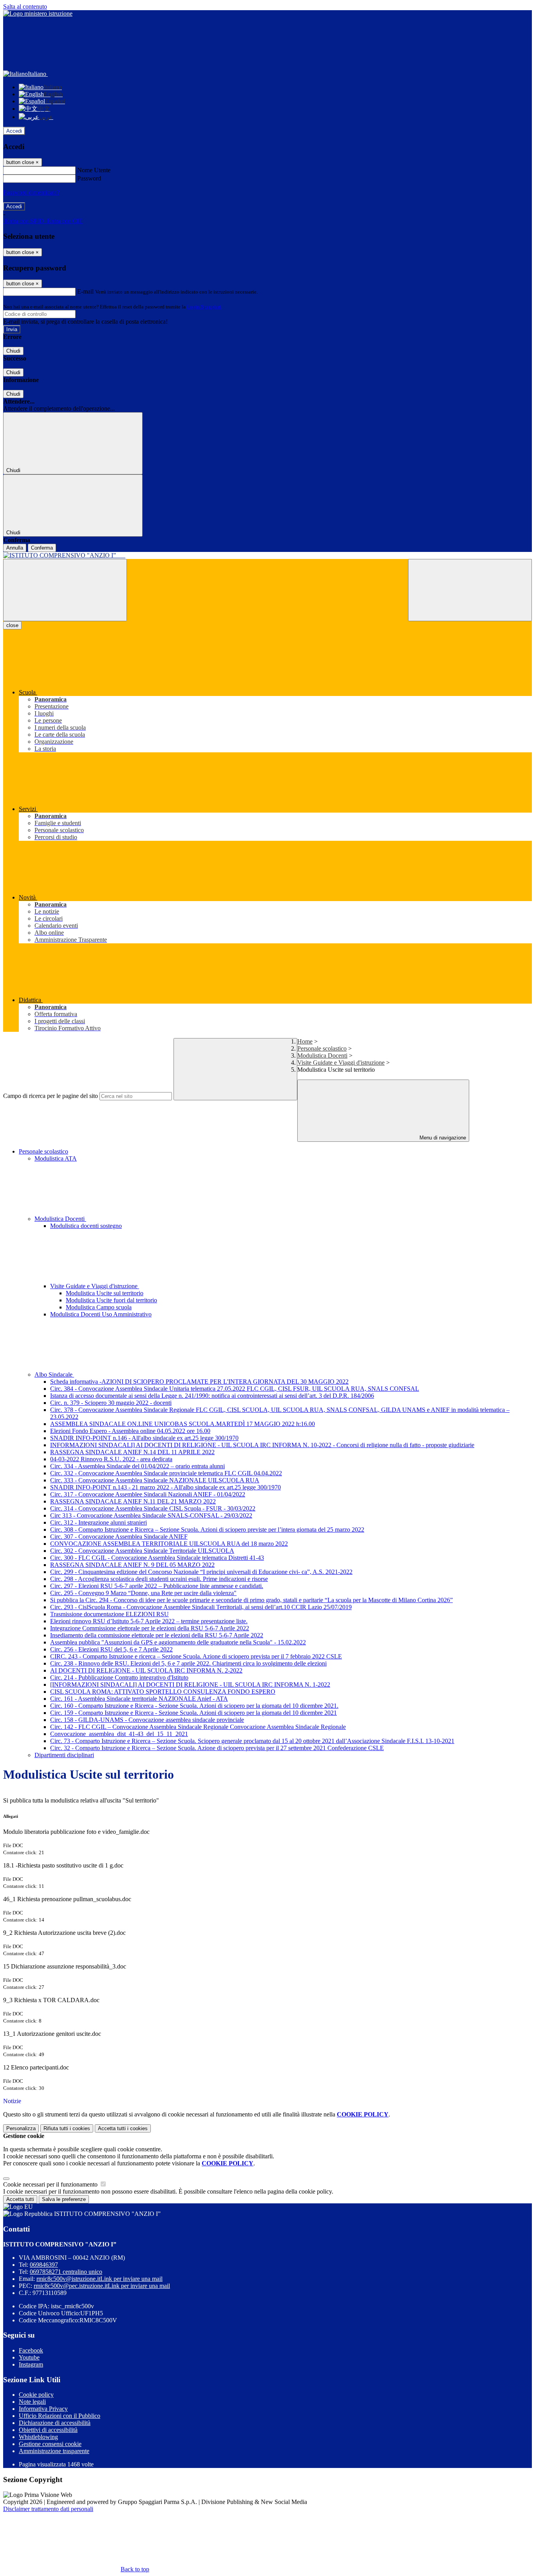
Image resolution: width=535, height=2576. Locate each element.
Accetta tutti (123, 2128)
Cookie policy (36, 2395)
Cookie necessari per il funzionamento (51, 2184)
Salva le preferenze (64, 2199)
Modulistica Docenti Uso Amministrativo (101, 1314)
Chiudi (13, 351)
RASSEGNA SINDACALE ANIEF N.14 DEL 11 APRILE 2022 (132, 1452)
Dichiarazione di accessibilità (55, 2423)
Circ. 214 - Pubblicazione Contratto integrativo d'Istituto (119, 1677)
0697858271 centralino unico (66, 2272)
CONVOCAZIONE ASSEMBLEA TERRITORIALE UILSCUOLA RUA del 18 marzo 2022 (169, 1544)
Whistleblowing (38, 2437)
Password (89, 178)
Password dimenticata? (31, 192)
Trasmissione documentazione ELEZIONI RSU (109, 1614)
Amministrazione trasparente (54, 2451)
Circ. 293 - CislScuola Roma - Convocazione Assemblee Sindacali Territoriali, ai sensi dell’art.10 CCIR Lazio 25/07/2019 (201, 1607)
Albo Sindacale (54, 1375)
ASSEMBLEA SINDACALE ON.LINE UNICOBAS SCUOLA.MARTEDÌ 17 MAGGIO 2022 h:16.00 (183, 1424)
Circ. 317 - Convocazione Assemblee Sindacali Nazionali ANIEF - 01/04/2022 (148, 1494)
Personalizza (21, 2128)
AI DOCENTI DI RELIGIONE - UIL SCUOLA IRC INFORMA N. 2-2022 (146, 1670)
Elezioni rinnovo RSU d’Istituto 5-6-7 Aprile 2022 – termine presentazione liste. (149, 1621)
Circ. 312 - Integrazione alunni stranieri (99, 1522)
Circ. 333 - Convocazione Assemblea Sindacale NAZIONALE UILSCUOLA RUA (155, 1480)
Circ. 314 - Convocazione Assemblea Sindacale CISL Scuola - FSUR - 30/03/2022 (153, 1508)
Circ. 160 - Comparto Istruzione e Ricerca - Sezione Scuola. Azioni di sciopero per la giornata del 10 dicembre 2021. (194, 1706)
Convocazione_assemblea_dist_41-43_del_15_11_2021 (119, 1734)
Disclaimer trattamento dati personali (48, 2509)
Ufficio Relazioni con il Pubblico (60, 2416)
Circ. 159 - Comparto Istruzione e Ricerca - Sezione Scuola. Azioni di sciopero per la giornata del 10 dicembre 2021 (193, 1713)
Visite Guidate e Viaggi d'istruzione (341, 1063)
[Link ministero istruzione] (38, 14)
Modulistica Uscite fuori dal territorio (111, 1300)
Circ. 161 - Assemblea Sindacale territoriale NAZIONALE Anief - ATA (139, 1699)
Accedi (14, 131)
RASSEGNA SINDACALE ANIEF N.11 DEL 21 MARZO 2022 (133, 1501)
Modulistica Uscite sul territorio (105, 1293)
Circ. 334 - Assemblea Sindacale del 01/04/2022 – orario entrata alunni (137, 1466)
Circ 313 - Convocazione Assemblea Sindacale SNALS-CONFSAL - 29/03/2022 (151, 1515)
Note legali (32, 2402)
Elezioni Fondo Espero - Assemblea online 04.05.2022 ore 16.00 (130, 1431)
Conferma (42, 548)
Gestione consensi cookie (50, 2444)
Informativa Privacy (43, 2409)
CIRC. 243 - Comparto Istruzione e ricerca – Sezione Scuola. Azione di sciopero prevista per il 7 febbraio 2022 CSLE (196, 1656)
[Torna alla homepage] (267, 555)
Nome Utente (94, 170)
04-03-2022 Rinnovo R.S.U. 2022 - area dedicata (111, 1459)
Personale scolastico (322, 1048)
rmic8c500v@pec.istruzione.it (102, 2286)
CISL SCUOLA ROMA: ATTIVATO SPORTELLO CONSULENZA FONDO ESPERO (163, 1692)
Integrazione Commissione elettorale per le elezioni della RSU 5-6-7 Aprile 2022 (150, 1628)
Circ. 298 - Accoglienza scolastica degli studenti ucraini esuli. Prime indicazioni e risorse (159, 1579)
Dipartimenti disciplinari (64, 1755)
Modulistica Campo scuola (99, 1307)
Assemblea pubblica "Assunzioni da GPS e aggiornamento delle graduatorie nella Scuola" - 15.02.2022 (178, 1642)
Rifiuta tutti (67, 2128)
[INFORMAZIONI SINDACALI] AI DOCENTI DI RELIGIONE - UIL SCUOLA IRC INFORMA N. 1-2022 (190, 1685)
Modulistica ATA (56, 1158)
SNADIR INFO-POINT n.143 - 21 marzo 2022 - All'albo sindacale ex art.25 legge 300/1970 (165, 1487)
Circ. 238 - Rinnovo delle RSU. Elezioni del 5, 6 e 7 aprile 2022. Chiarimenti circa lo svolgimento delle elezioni (188, 1663)
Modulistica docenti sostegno (86, 1226)
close (12, 625)
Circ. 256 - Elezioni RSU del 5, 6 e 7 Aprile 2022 (111, 1649)
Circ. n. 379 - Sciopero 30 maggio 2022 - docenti (111, 1403)
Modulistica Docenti (322, 1055)
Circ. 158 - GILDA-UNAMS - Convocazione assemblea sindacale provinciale (147, 1720)
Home (305, 1041)
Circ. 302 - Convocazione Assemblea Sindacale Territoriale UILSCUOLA (142, 1551)
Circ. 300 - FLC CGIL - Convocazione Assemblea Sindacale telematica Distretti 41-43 (157, 1558)
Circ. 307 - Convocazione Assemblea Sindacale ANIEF (119, 1537)
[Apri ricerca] (470, 590)
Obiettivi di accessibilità (48, 2430)
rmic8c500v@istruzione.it (99, 2279)
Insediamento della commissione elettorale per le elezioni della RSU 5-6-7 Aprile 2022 (157, 1635)
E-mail (85, 291)
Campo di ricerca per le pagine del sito (51, 1096)
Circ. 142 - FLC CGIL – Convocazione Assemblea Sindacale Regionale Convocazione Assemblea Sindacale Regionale (198, 1727)
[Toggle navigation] (65, 590)
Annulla (15, 548)
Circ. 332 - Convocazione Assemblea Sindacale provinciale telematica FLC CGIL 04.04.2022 (166, 1473)
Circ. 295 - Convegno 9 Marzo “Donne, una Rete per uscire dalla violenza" (143, 1593)
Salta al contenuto (25, 6)
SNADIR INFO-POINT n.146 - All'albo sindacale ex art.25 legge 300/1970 (144, 1438)
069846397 (44, 2265)
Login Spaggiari (204, 307)
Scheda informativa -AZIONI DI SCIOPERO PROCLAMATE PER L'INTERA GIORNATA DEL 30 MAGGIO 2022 (199, 1382)
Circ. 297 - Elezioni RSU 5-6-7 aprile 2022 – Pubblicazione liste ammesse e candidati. (157, 1586)
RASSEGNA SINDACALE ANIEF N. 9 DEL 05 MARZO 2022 (132, 1565)
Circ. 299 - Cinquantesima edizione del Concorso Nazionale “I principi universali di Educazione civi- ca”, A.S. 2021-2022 (201, 1572)
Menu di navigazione (442, 1138)
